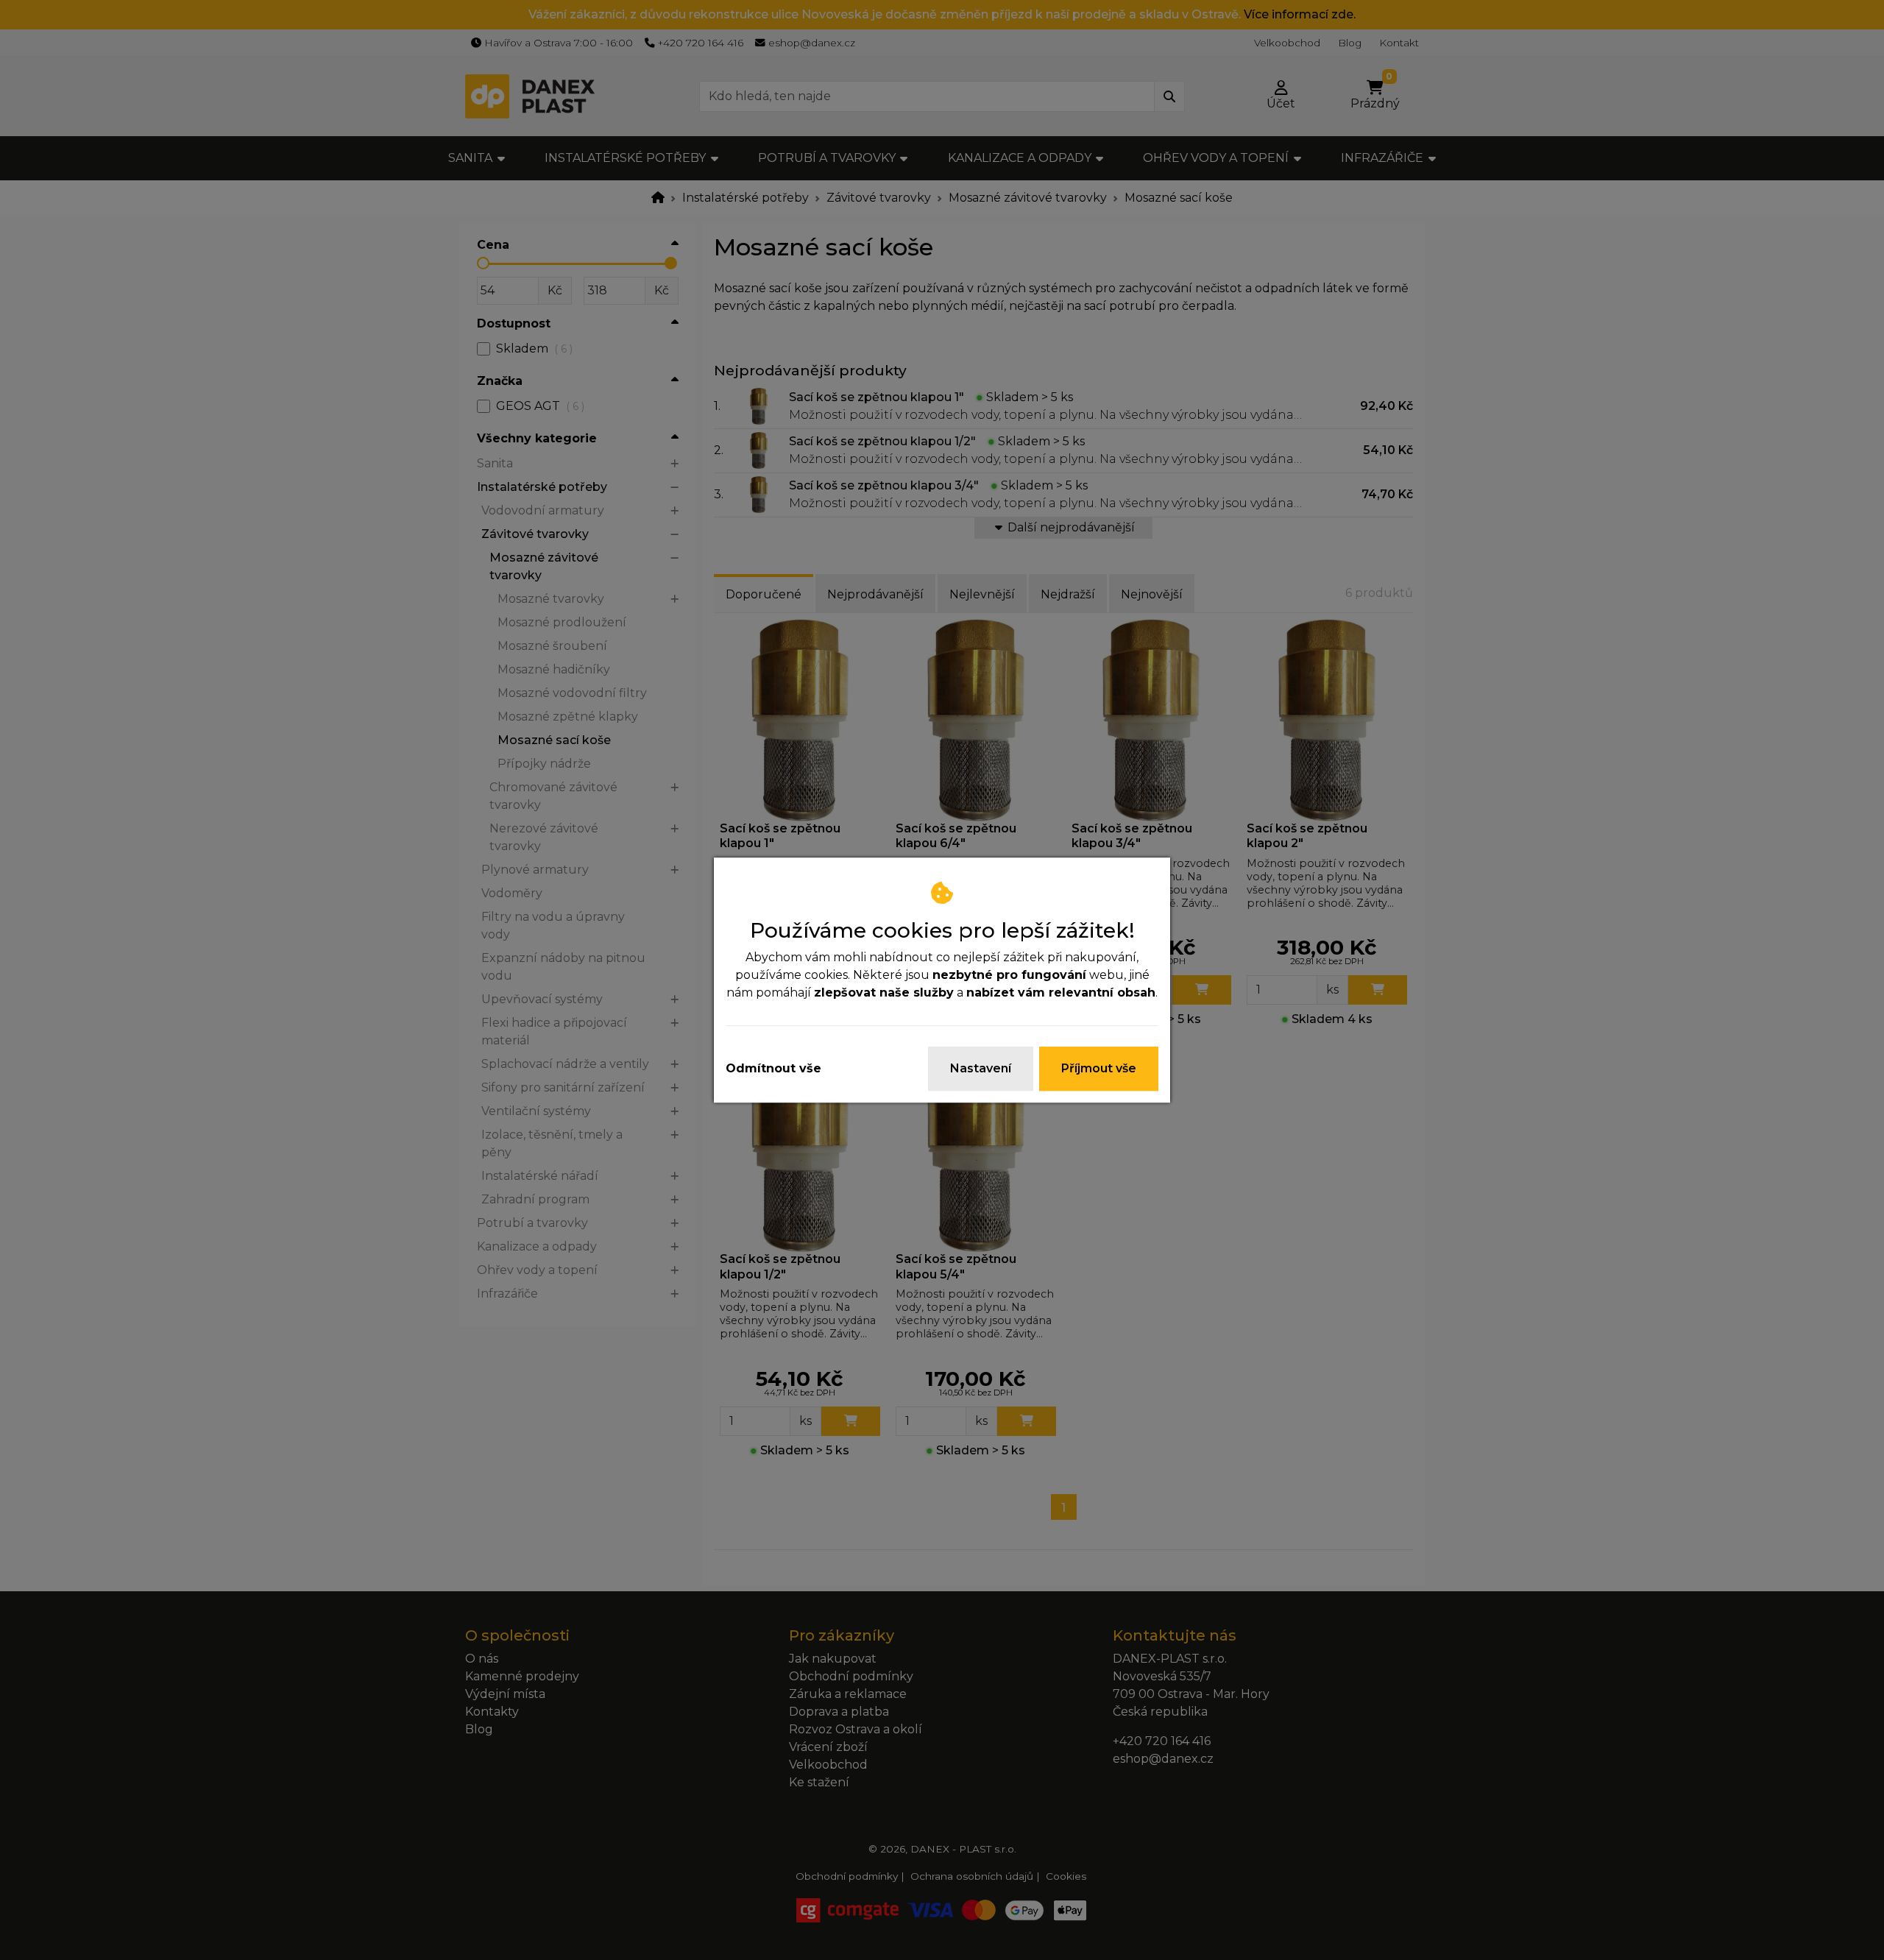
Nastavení (981, 1068)
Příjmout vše (1099, 1068)
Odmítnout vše (773, 1068)
